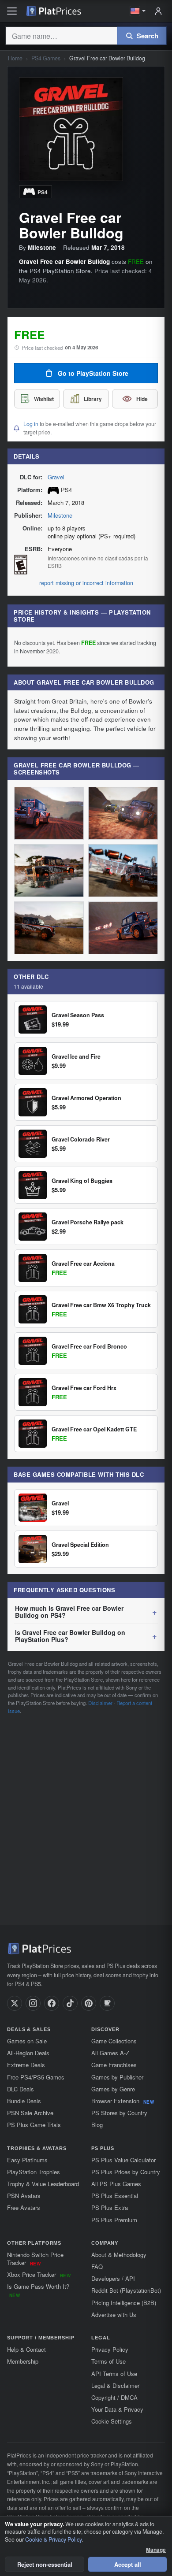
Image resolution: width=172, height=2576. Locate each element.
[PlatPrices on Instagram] (33, 2003)
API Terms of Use (114, 2374)
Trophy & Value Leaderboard (43, 2184)
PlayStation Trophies (34, 2172)
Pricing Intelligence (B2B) (124, 2303)
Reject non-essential (45, 2564)
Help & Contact (26, 2349)
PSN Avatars (24, 2196)
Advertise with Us (114, 2315)
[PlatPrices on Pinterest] (89, 2003)
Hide (142, 399)
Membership (23, 2361)
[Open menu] (12, 11)
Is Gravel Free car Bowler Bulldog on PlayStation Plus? (70, 1636)
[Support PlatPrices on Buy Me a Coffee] (107, 2003)
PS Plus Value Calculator (123, 2160)
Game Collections (114, 2041)
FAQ (97, 2267)
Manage (156, 2550)
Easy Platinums (27, 2160)
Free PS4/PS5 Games (36, 2077)
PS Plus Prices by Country (126, 2172)
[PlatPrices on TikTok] (70, 2003)
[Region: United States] (138, 11)
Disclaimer (100, 1703)
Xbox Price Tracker (39, 2274)
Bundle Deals (24, 2101)
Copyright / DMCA (114, 2397)
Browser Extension (123, 2101)
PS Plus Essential (115, 2196)
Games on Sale (27, 2041)
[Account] (158, 11)
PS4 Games (46, 58)
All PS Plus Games (116, 2184)
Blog (97, 2125)
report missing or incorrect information (86, 583)
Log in (31, 424)
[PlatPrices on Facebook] (52, 2003)
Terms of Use (108, 2361)
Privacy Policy (110, 2349)
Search (148, 36)
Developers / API (113, 2278)
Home (15, 58)
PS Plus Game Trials (34, 2125)
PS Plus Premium (114, 2220)
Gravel (56, 477)
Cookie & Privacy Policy (53, 2539)
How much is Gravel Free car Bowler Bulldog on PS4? (69, 1612)
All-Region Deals (28, 2053)
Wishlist (44, 399)
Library (93, 399)
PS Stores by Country (119, 2113)
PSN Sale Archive (30, 2113)
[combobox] (61, 36)
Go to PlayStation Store (93, 373)
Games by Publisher (117, 2077)
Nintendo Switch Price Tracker (35, 2259)
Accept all (128, 2564)
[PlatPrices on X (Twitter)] (15, 2003)
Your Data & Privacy (117, 2409)
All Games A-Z (110, 2053)
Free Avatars (24, 2207)
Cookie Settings (112, 2421)
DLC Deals (21, 2089)
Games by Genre (113, 2089)
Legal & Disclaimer (115, 2385)
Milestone (60, 515)
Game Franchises (114, 2065)
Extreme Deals (26, 2065)
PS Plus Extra (110, 2207)
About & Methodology (119, 2255)
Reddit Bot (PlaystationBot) (126, 2290)
